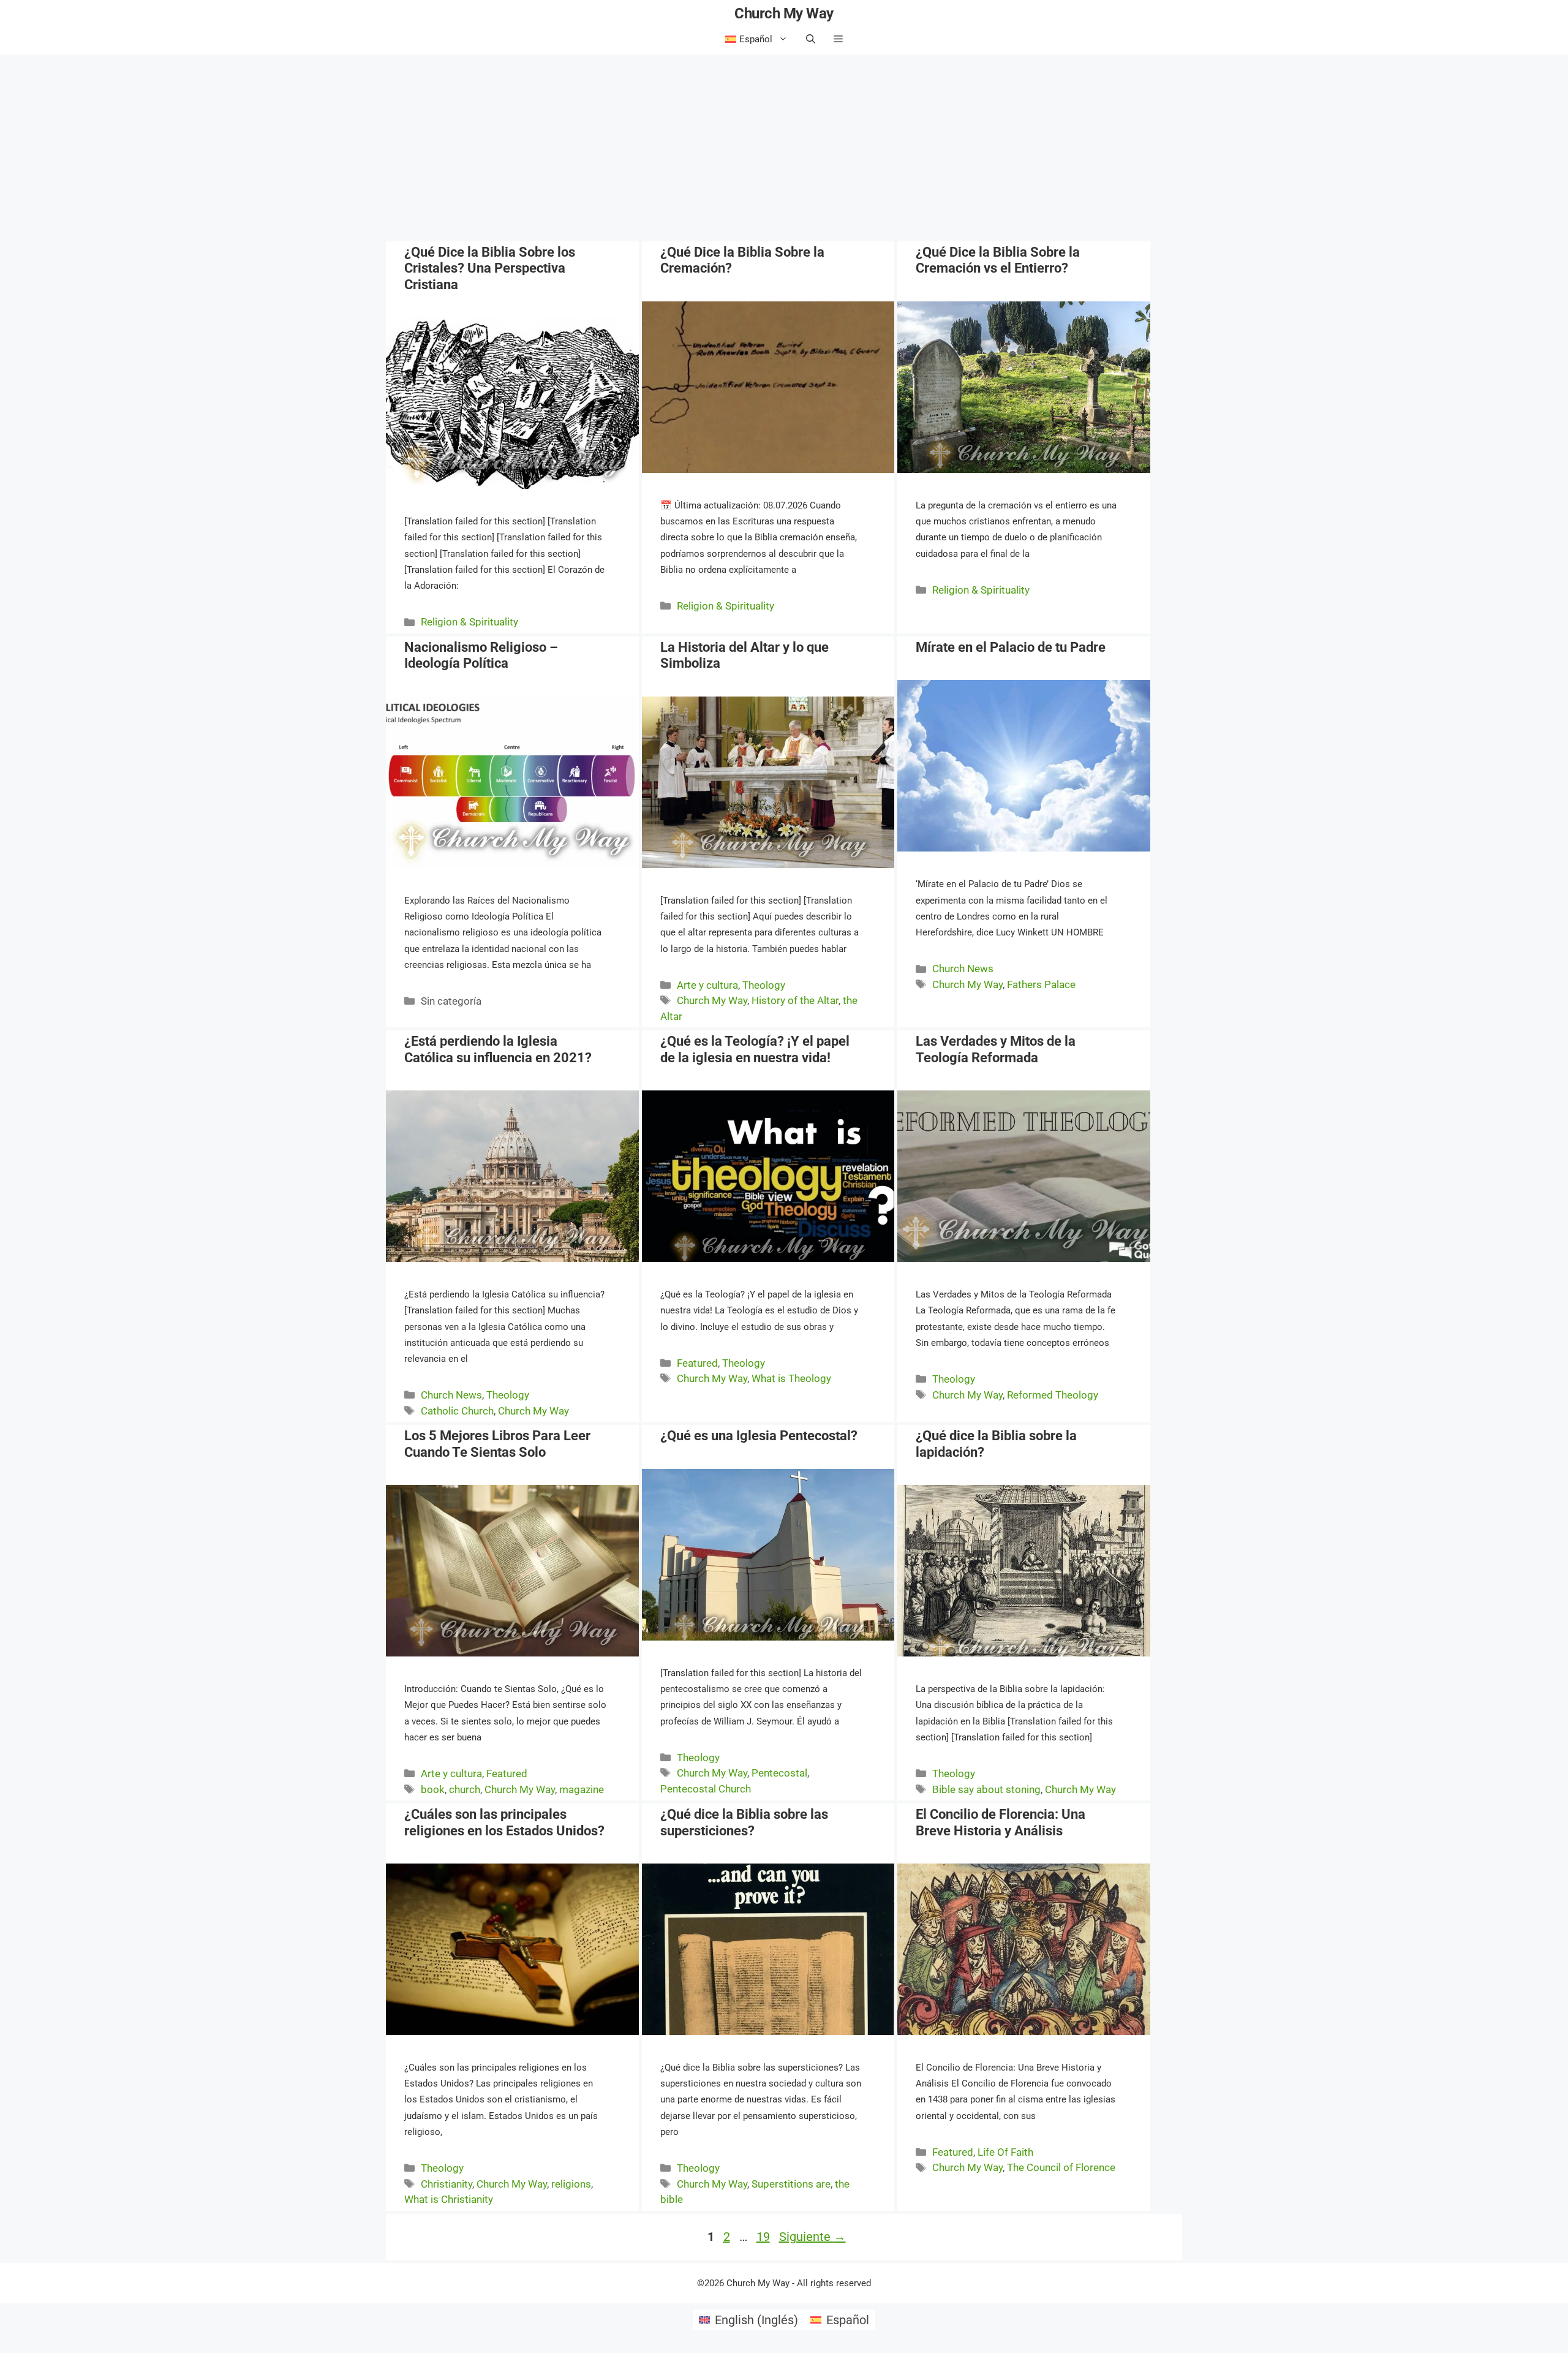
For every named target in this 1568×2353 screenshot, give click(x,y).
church (465, 1789)
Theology (764, 985)
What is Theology (791, 1378)
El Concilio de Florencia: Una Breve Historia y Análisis (1001, 1822)
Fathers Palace (1041, 984)
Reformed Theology (1053, 1395)
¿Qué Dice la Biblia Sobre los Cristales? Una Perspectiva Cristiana (490, 268)
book (433, 1789)
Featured (697, 1363)
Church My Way (784, 13)
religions (571, 2184)
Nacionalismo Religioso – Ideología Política (481, 655)
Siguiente (812, 2237)
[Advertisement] (784, 146)
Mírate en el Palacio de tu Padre (1011, 647)
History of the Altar (795, 1000)
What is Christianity (449, 2199)
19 (764, 2237)
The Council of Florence (1061, 2167)
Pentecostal (779, 1773)
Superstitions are (791, 2184)
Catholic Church (457, 1411)
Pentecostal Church (706, 1789)
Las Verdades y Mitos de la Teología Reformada (996, 1049)
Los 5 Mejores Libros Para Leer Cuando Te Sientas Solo (497, 1444)
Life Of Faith (1005, 2152)
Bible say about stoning (986, 1789)
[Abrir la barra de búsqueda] (811, 39)
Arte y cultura (707, 985)
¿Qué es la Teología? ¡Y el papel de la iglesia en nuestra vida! (755, 1049)
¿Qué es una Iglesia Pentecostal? (759, 1436)
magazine (582, 1789)
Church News (963, 969)
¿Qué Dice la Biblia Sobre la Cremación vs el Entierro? (998, 260)
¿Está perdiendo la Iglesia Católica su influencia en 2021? (498, 1049)
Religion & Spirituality (469, 622)
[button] (838, 39)
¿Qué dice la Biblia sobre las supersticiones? (744, 1822)
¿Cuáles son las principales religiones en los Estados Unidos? (504, 1822)
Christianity (447, 2184)
